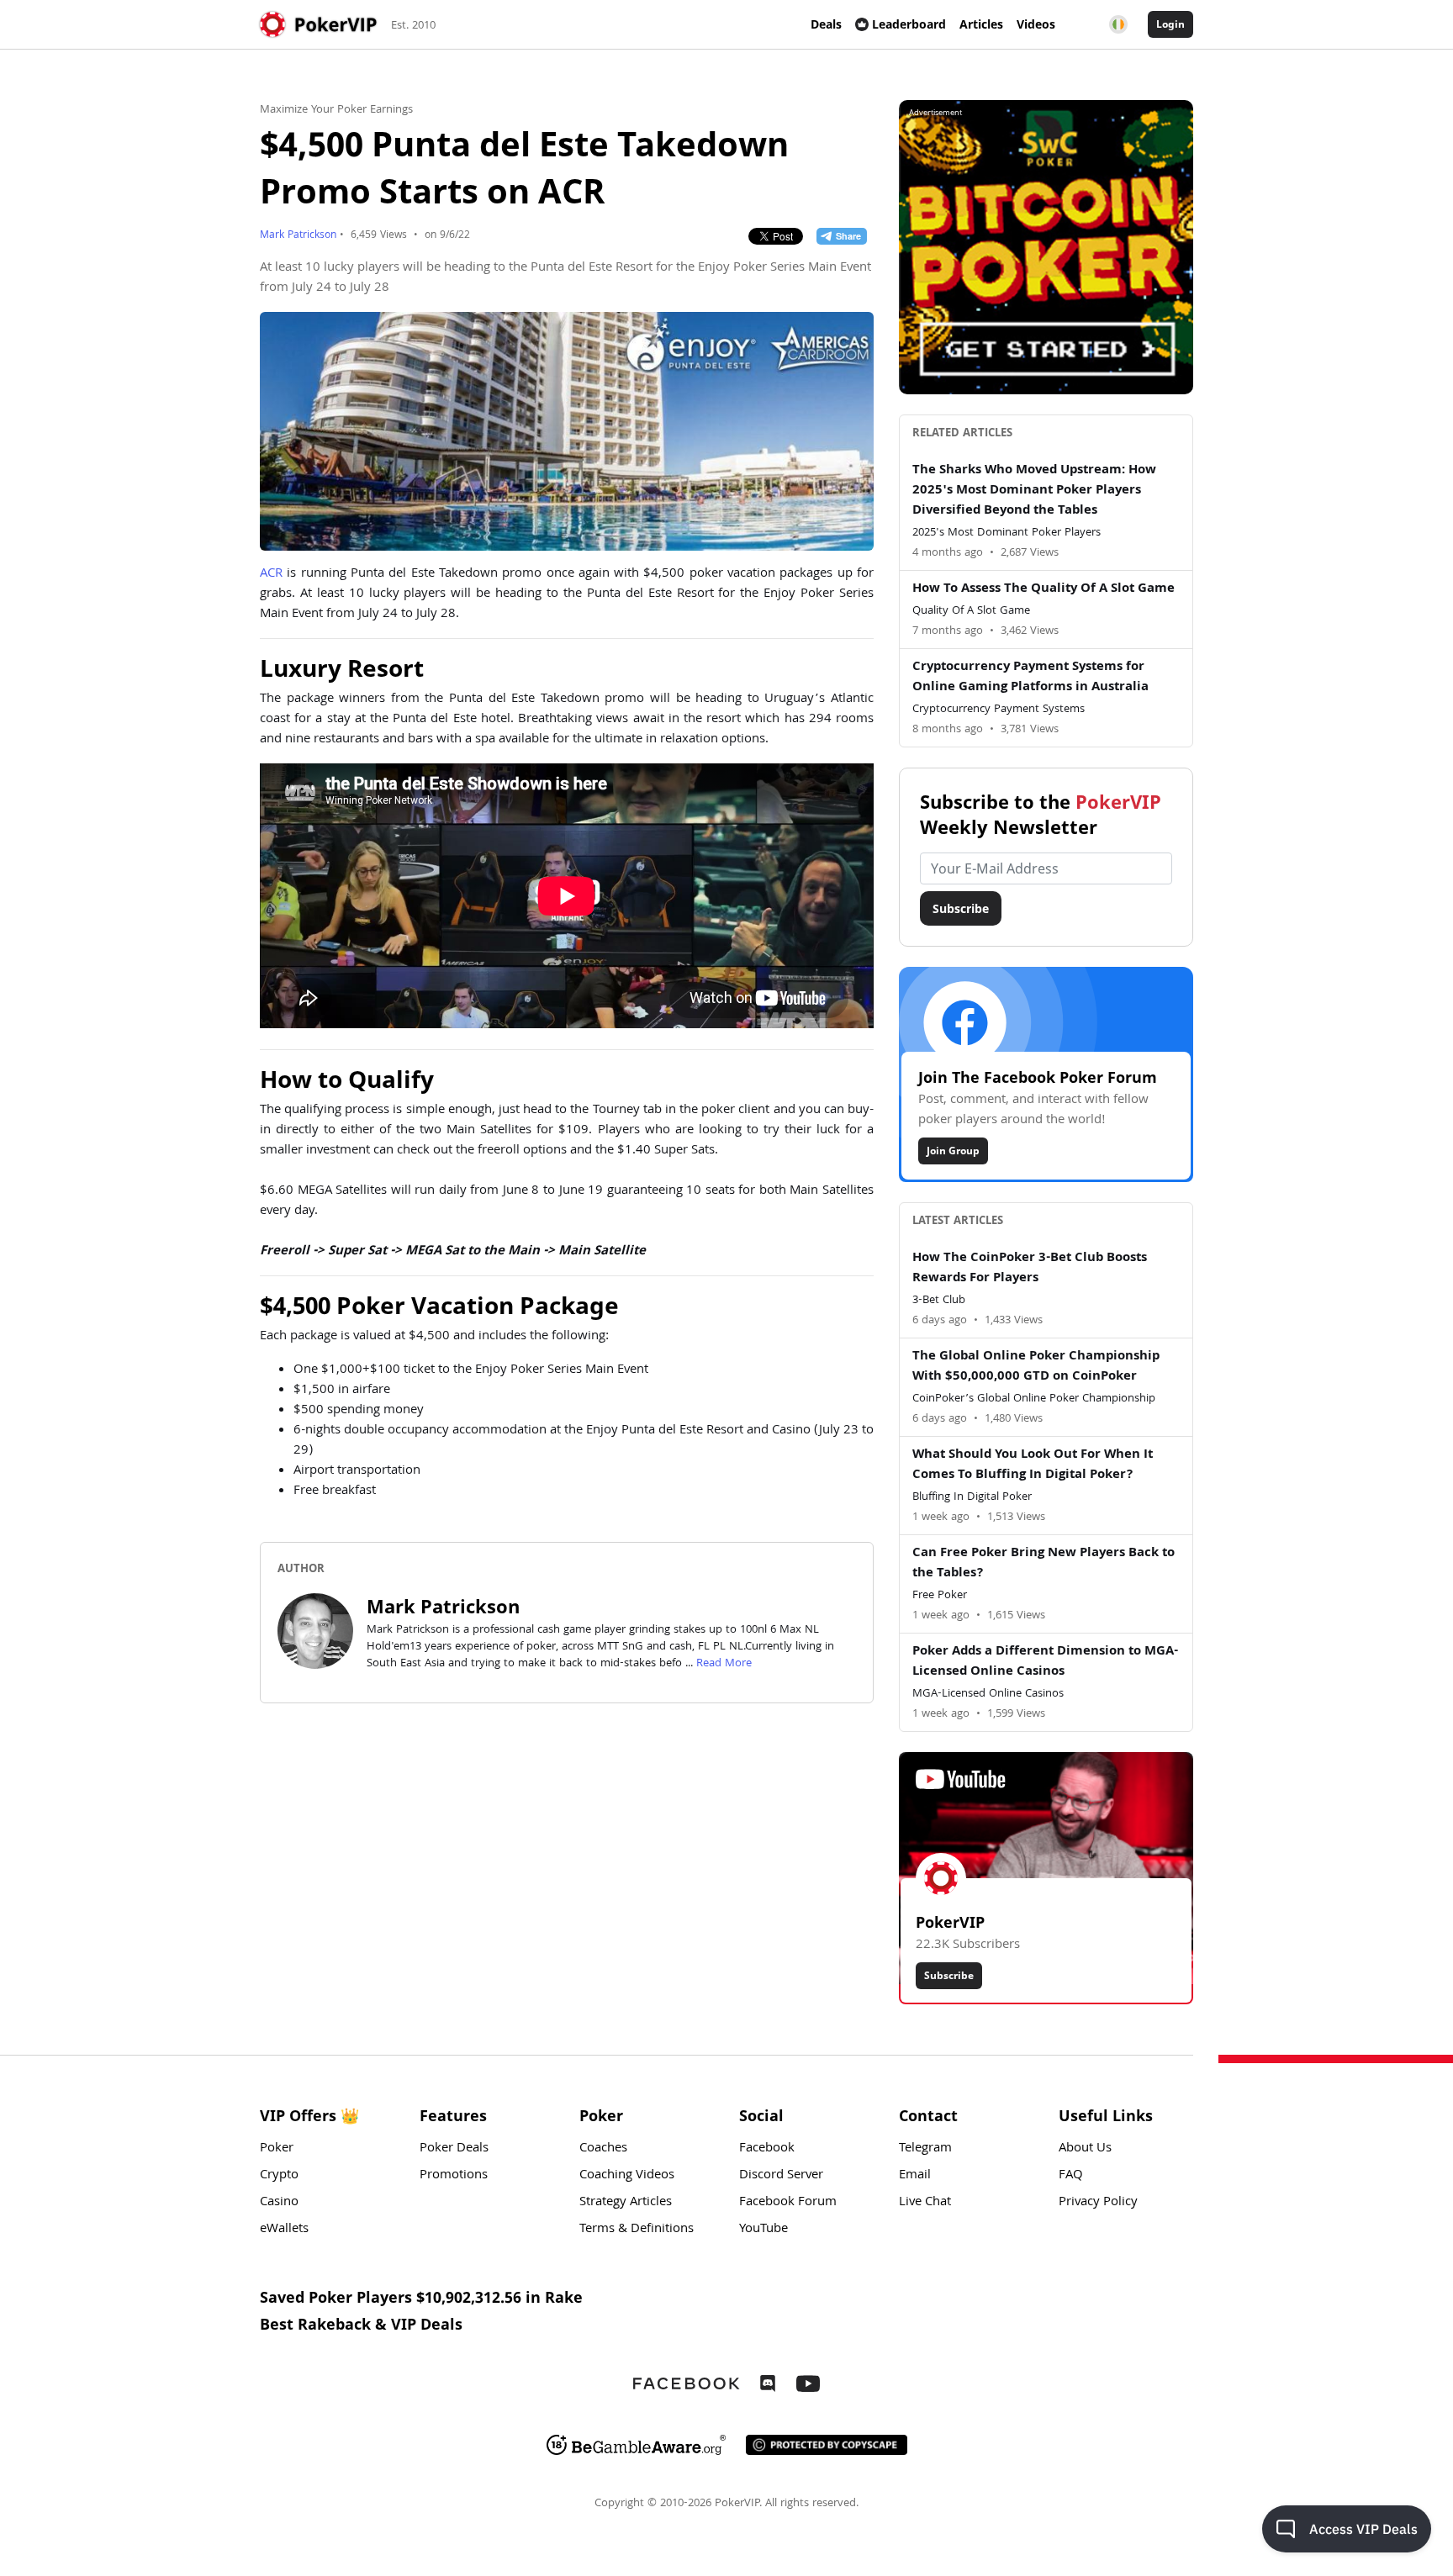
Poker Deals (454, 2149)
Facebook (767, 2149)
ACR (271, 574)
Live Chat (925, 2203)
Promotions (454, 2176)
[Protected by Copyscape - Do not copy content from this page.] (827, 2445)
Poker (277, 2149)
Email (915, 2176)
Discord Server (781, 2176)
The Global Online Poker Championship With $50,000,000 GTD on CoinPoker (1036, 1367)
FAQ (1071, 2176)
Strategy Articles (626, 2203)
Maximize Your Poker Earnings (336, 110)
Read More (724, 1664)
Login (1170, 24)
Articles (981, 24)
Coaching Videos (627, 2176)
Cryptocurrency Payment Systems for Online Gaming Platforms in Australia (1030, 678)
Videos (1036, 24)
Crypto (279, 2176)
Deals (826, 24)
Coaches (603, 2149)
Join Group (953, 1151)
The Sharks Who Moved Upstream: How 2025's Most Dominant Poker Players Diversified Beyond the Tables (1034, 491)
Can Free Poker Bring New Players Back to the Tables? (1044, 1564)
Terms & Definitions (637, 2230)
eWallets (284, 2230)
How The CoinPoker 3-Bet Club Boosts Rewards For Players (1030, 1269)
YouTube (763, 2230)
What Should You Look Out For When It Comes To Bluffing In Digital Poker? (1033, 1465)
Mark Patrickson (298, 236)
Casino (279, 2203)
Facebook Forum (788, 2203)
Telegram (925, 2149)
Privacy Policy (1098, 2203)
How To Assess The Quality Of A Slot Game (1044, 589)
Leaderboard (909, 24)
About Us (1085, 2149)
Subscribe (961, 908)
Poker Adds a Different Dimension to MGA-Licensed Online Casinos (1045, 1662)
